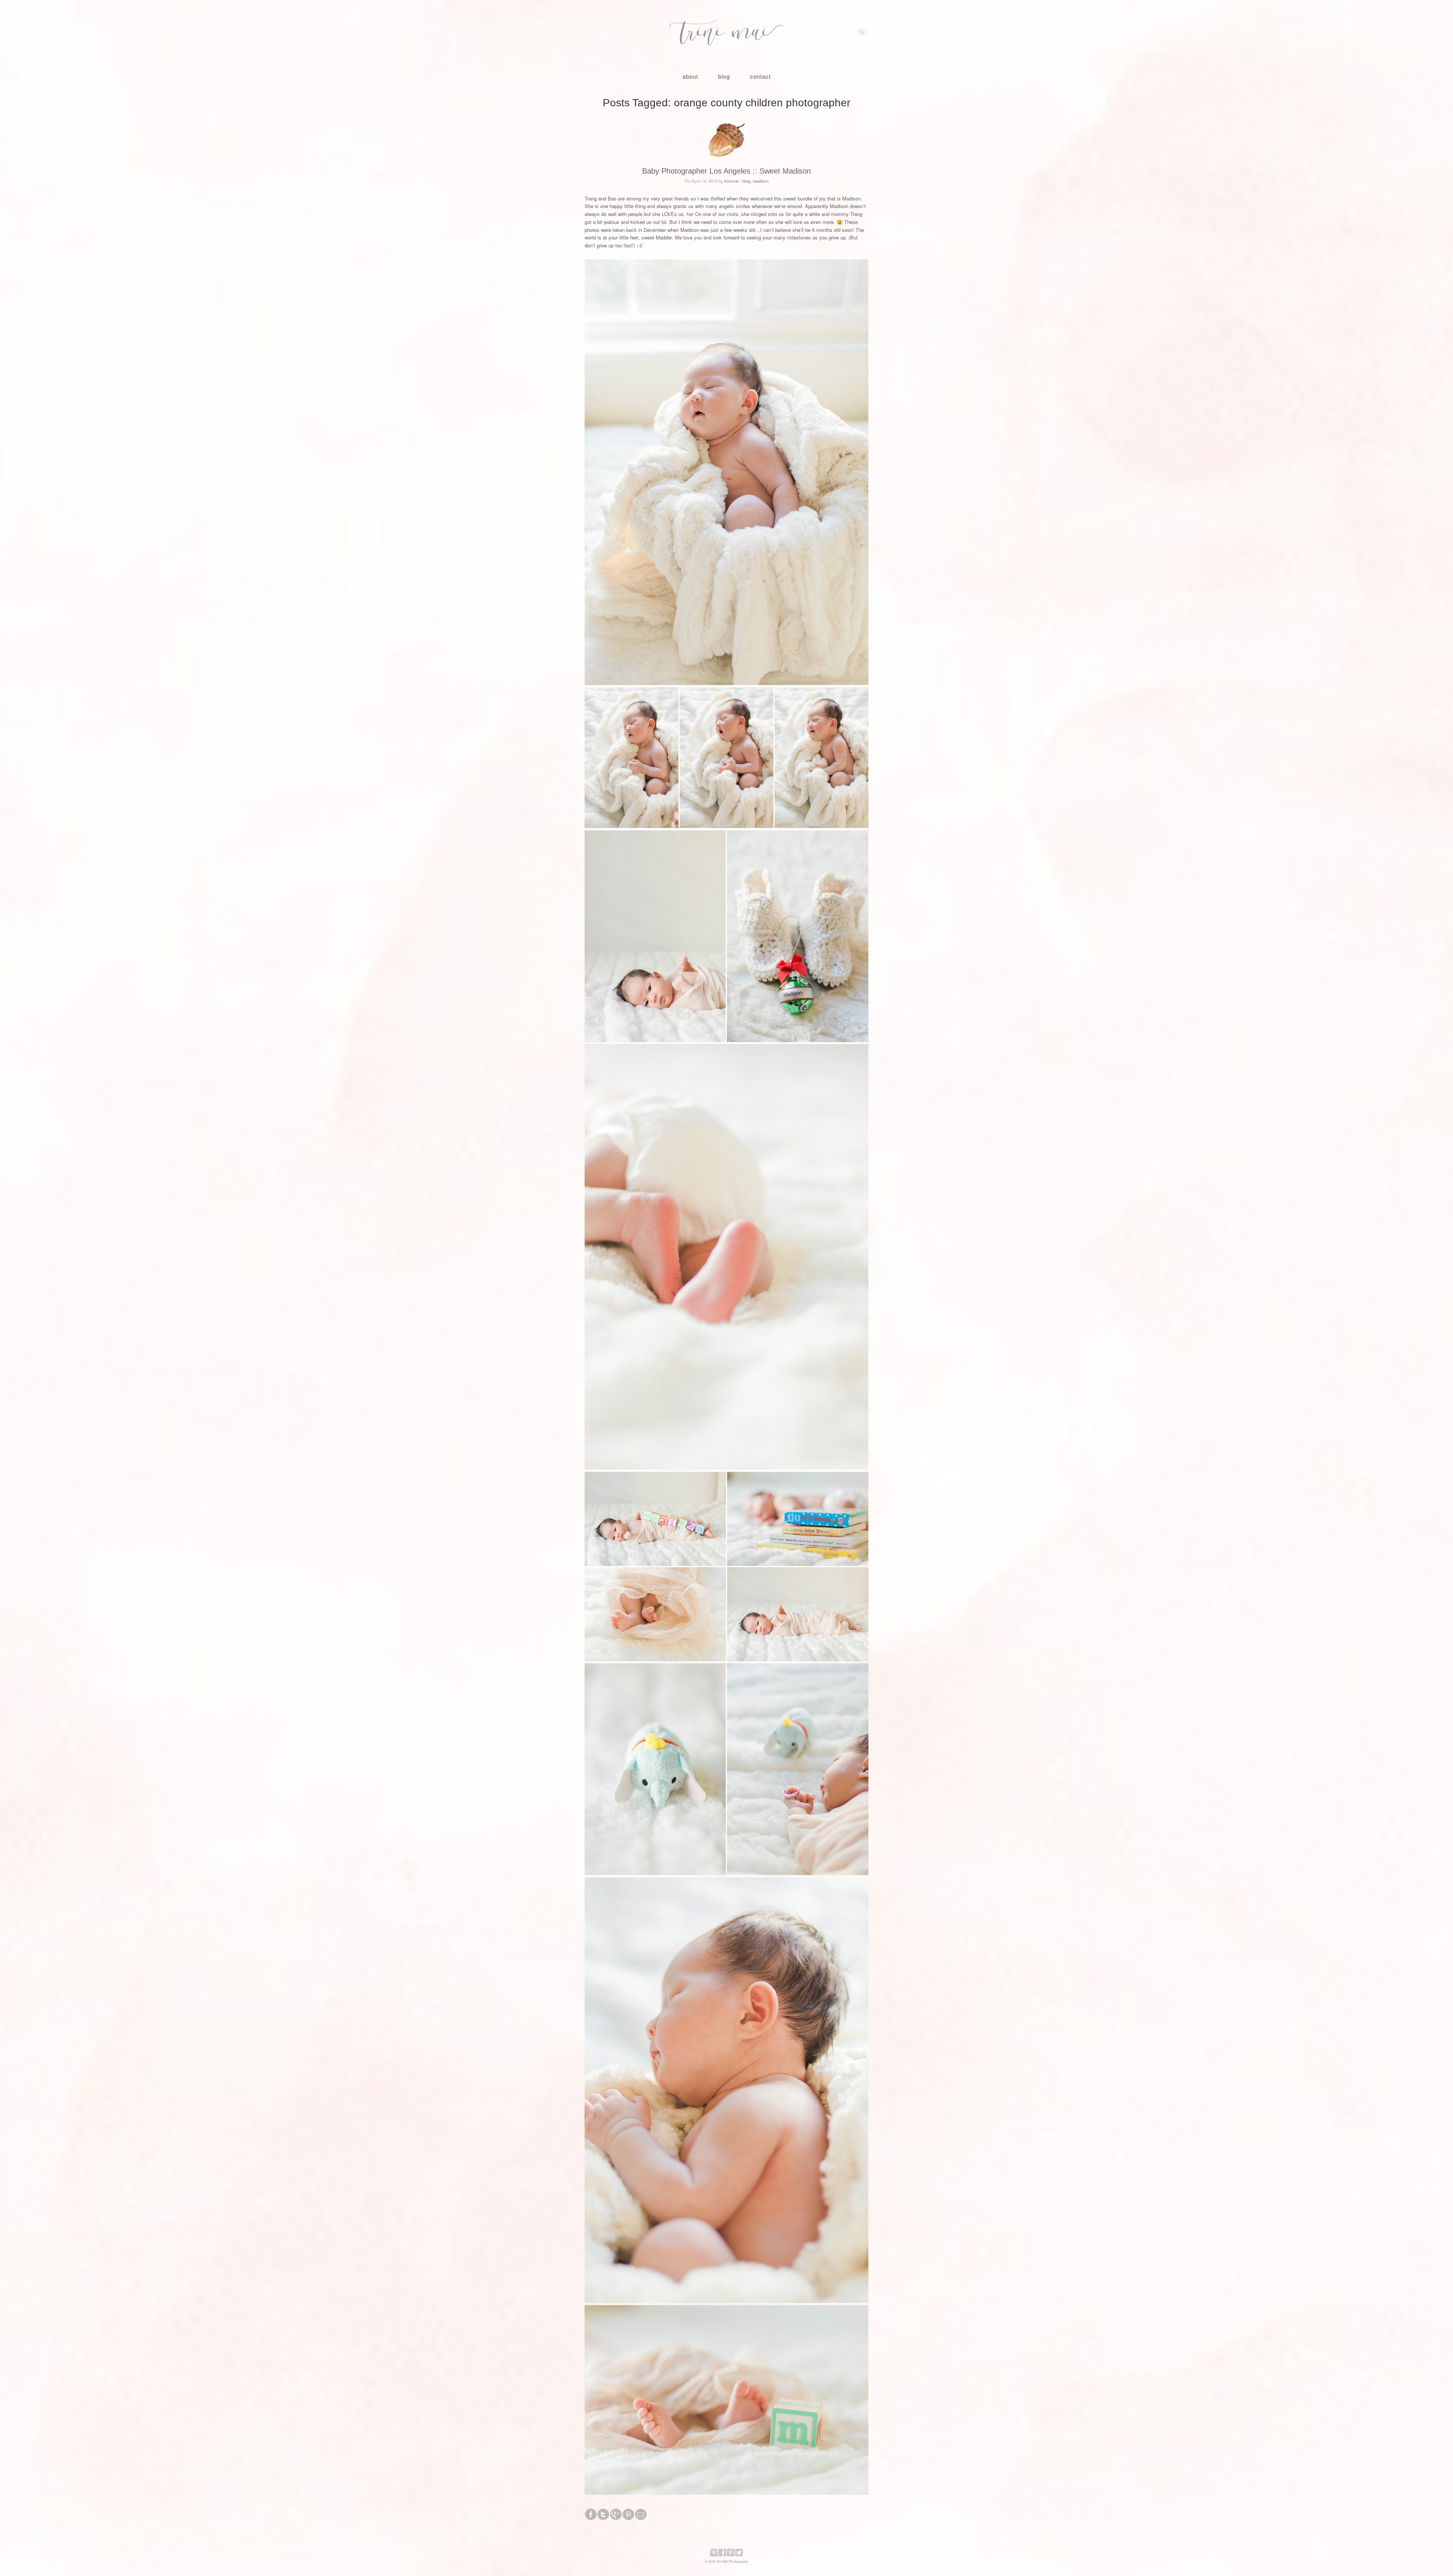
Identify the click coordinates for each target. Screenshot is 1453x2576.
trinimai (731, 181)
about (690, 76)
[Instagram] (714, 2555)
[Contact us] (641, 2518)
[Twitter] (739, 2555)
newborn (761, 181)
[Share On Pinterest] (628, 2518)
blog (724, 76)
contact (760, 76)
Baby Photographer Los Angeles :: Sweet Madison (726, 171)
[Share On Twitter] (603, 2518)
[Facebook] (722, 2555)
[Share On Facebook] (591, 2518)
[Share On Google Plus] (616, 2518)
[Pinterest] (731, 2555)
